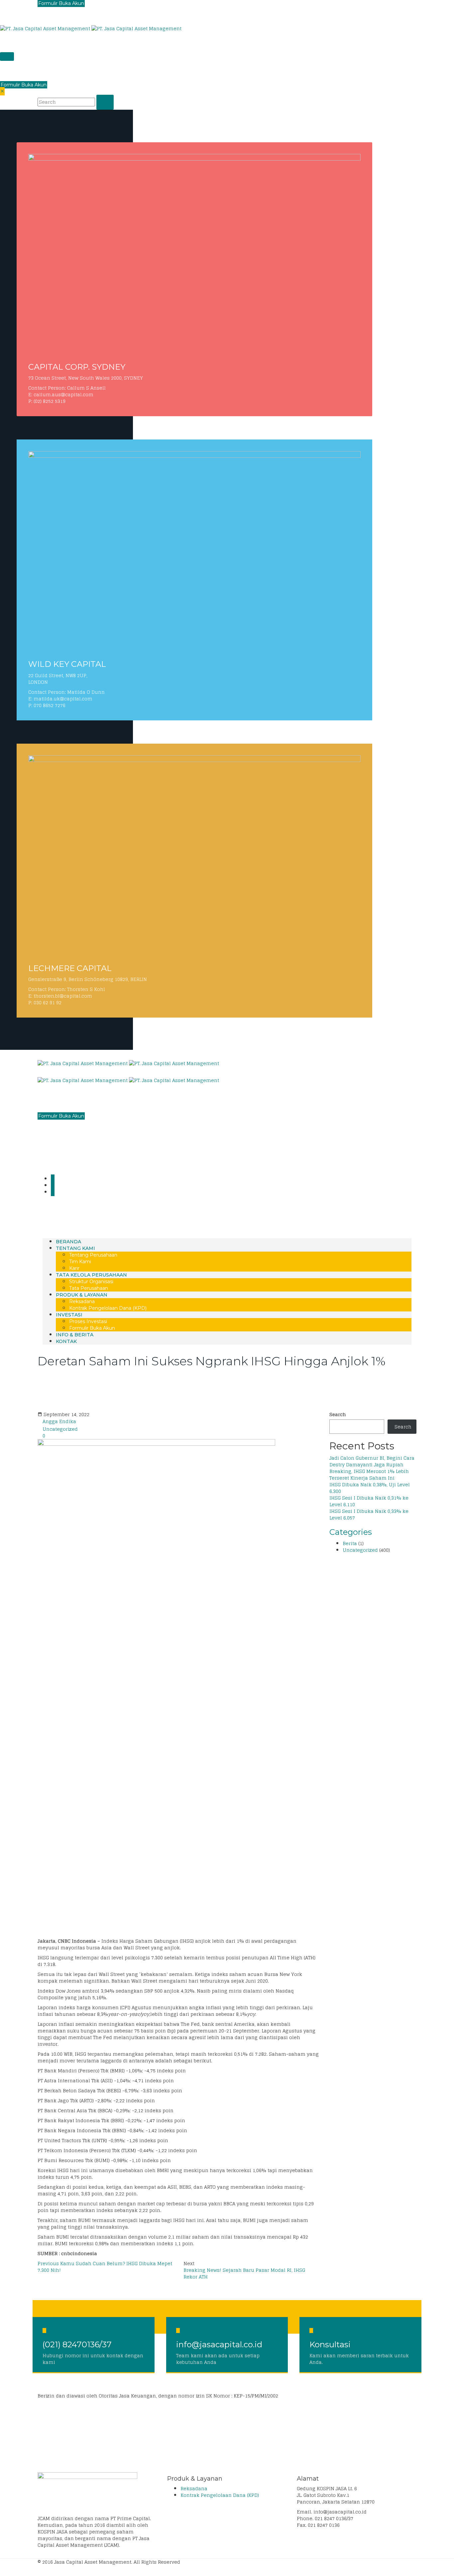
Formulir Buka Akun (24, 85)
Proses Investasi (88, 1321)
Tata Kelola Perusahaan (91, 1275)
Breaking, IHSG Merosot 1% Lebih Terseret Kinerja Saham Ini (369, 1474)
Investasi (69, 1315)
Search (338, 1414)
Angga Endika (59, 1421)
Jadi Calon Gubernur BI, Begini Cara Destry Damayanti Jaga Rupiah (372, 1461)
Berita (350, 1543)
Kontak (66, 1341)
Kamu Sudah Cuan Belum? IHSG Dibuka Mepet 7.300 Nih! (105, 2267)
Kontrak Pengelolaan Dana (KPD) (108, 1308)
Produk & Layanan (82, 1295)
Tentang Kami (75, 1248)
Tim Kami (80, 1262)
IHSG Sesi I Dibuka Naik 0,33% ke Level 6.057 (369, 1514)
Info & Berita (75, 1335)
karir (74, 1268)
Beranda (68, 1242)
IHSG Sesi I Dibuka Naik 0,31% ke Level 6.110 (369, 1501)
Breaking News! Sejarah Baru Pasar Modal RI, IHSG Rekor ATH (244, 2273)
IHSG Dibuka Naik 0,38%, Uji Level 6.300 (370, 1488)
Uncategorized (60, 1429)
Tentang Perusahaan (93, 1255)
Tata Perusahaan (89, 1288)
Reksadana (82, 1301)
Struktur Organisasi (91, 1282)
